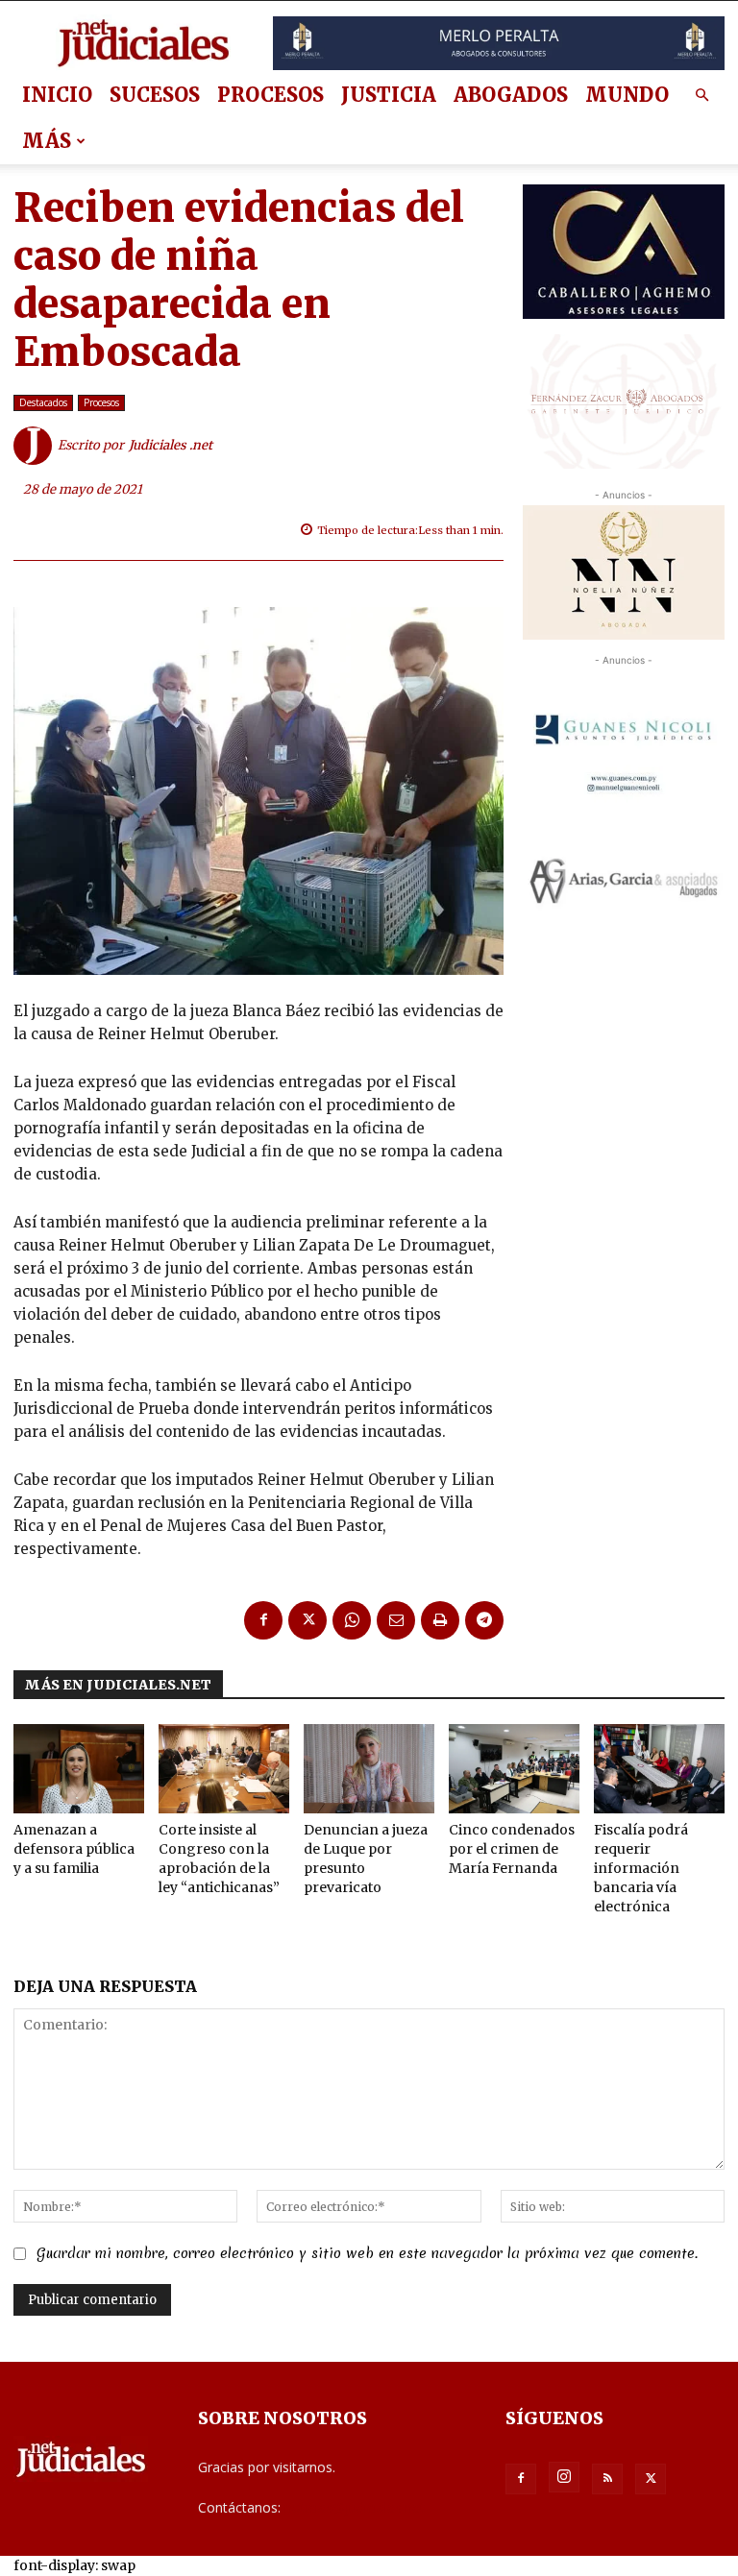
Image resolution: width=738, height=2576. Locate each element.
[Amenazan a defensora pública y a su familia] (79, 1769)
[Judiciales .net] (36, 446)
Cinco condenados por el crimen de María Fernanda (512, 1849)
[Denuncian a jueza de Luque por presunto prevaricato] (369, 1769)
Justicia (389, 95)
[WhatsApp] (352, 1620)
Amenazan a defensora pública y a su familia (74, 1849)
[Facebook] (263, 1620)
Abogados (511, 95)
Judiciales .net (171, 445)
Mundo (627, 95)
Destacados (43, 402)
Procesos (271, 95)
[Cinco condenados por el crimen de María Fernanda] (514, 1769)
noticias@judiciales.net (355, 2507)
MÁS (47, 141)
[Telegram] (484, 1620)
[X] (307, 1620)
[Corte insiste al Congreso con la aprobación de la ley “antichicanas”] (224, 1769)
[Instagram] (564, 2477)
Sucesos (155, 95)
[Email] (396, 1620)
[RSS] (607, 2479)
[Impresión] (440, 1620)
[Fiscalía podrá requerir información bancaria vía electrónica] (659, 1769)
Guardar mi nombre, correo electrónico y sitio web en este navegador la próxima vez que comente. (367, 2253)
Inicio (57, 95)
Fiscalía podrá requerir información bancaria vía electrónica (641, 1868)
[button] (701, 96)
